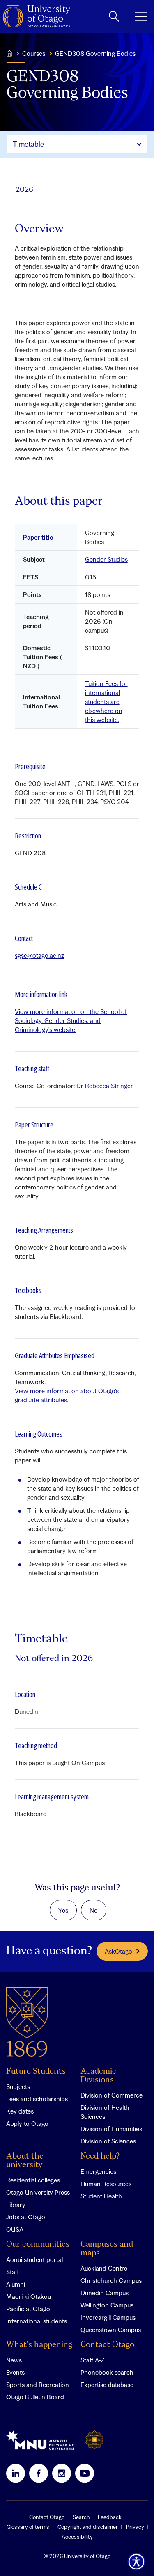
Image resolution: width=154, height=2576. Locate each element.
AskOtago (118, 1951)
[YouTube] (85, 2473)
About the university (25, 2161)
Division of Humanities (111, 2129)
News (14, 2360)
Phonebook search (107, 2372)
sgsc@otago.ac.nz (39, 955)
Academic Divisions (98, 2076)
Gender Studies (106, 559)
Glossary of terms (28, 2527)
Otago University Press (38, 2192)
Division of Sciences (108, 2141)
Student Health (101, 2196)
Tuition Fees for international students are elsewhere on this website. (106, 702)
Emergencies (98, 2171)
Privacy (135, 2527)
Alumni (16, 2284)
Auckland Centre (104, 2268)
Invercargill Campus (108, 2317)
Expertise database (107, 2385)
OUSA (15, 2229)
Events (15, 2372)
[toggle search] (114, 16)
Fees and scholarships (37, 2099)
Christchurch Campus (111, 2280)
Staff (13, 2272)
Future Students (36, 2072)
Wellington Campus (107, 2305)
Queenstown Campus (111, 2330)
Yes (63, 1910)
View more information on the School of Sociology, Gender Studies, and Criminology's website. (71, 1020)
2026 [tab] (24, 189)
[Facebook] (39, 2473)
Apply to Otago (27, 2123)
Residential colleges (33, 2180)
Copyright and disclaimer (88, 2527)
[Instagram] (62, 2473)
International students (37, 2321)
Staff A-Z (92, 2360)
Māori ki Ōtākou (29, 2296)
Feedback (110, 2517)
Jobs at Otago (26, 2217)
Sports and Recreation (38, 2385)
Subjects (18, 2086)
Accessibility (77, 2537)
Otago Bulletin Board (35, 2397)
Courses (34, 53)
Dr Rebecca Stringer (105, 1086)
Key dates (20, 2111)
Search (81, 2517)
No (94, 1910)
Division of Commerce (111, 2095)
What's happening (39, 2345)
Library (16, 2205)
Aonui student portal (34, 2259)
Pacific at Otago (28, 2309)
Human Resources (106, 2184)
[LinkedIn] (16, 2473)
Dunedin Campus (105, 2293)
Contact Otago (107, 2345)
